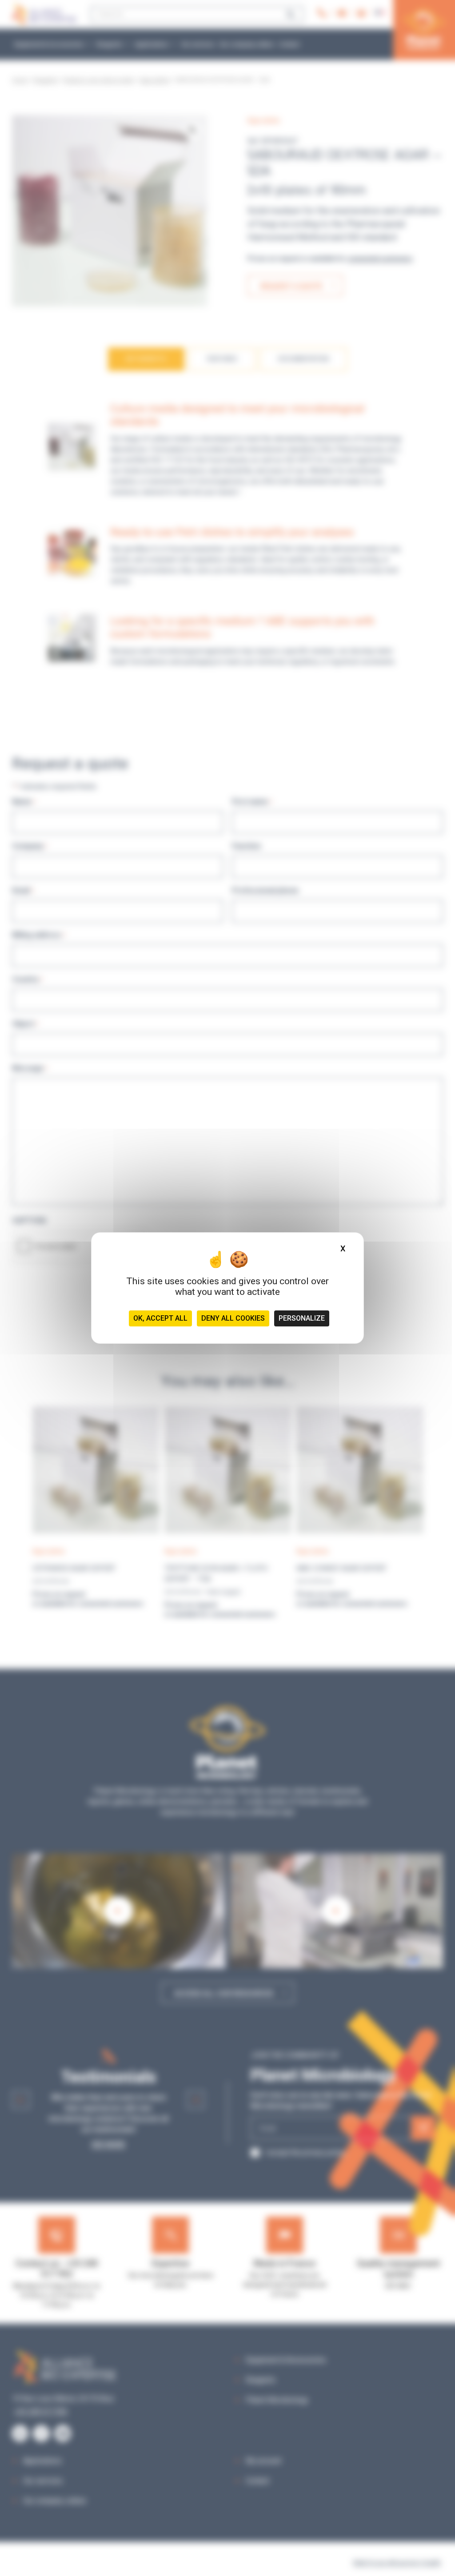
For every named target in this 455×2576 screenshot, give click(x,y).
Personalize (302, 1318)
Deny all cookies (233, 1318)
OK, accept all (160, 1318)
